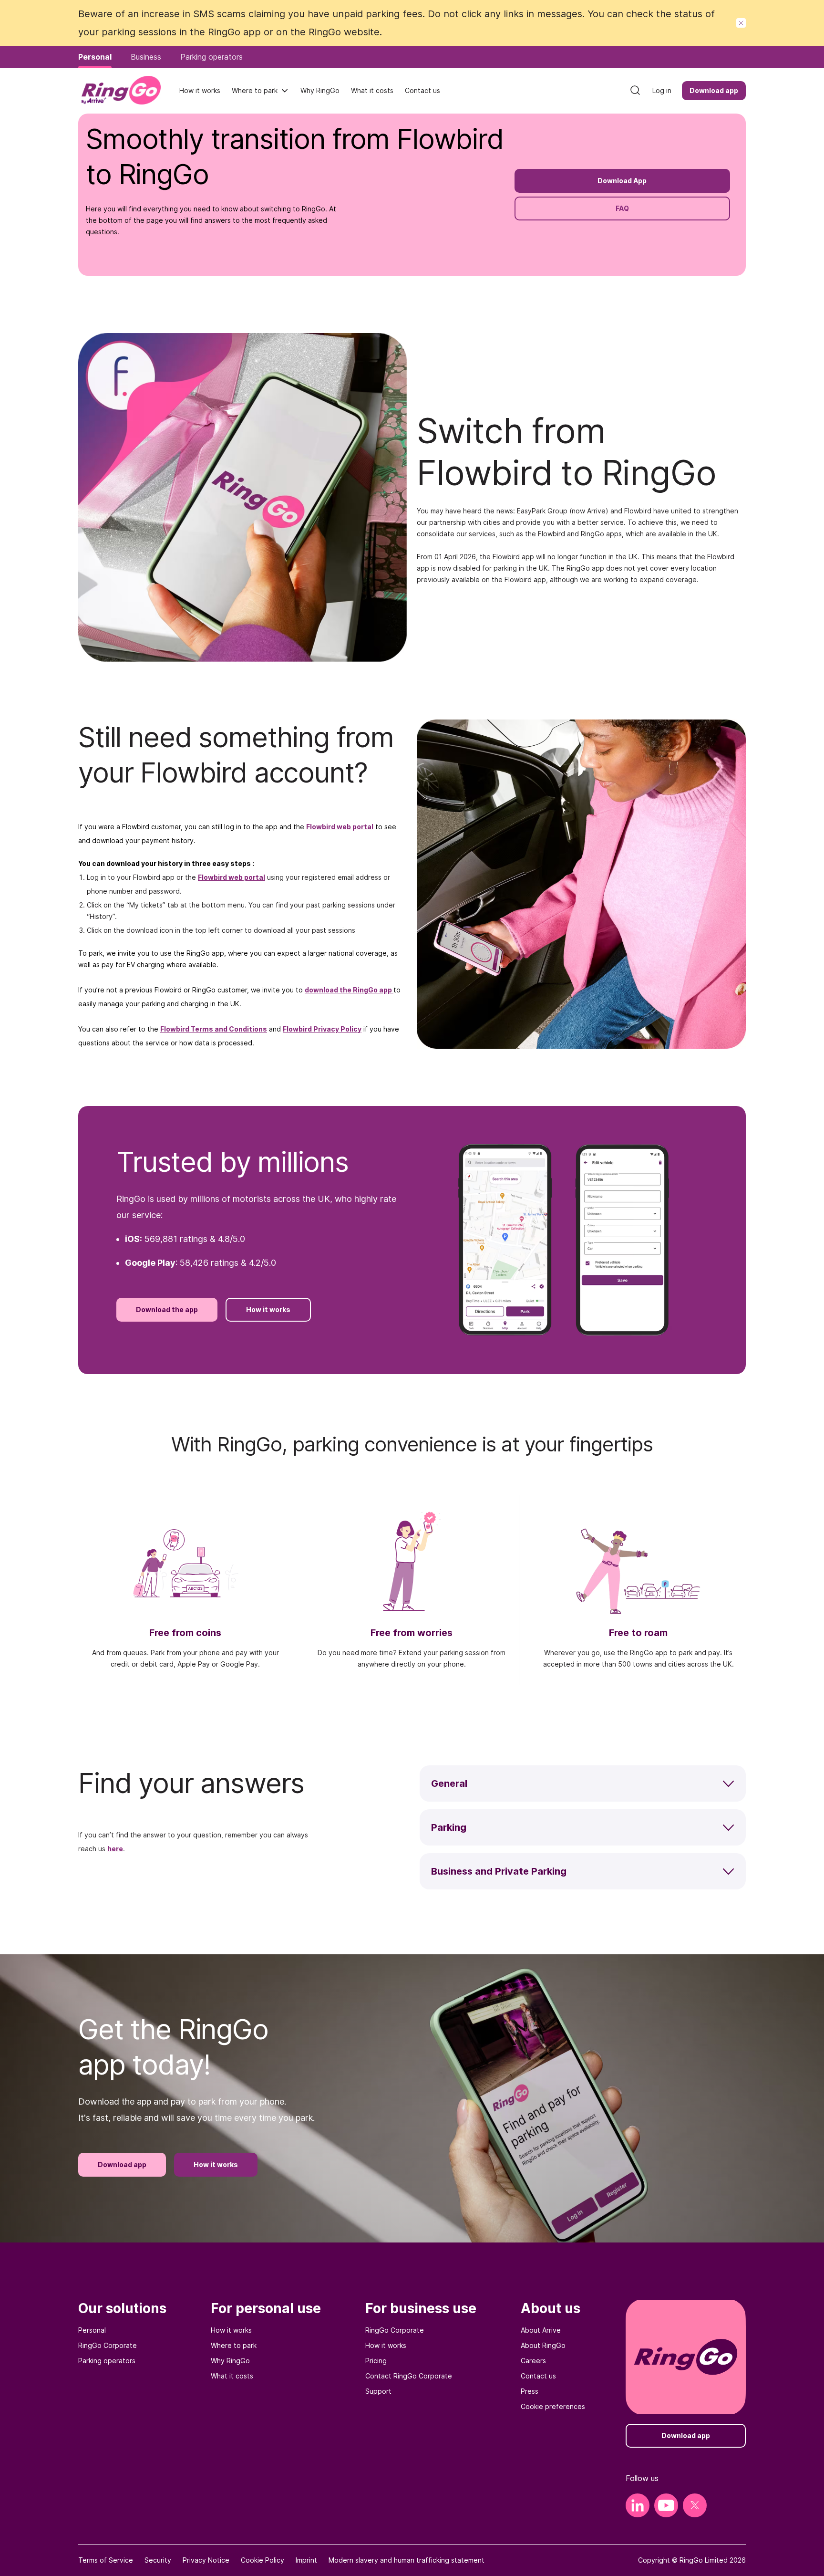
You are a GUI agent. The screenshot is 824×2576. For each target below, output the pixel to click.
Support (378, 2391)
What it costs (232, 2376)
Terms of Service (106, 2560)
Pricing (376, 2361)
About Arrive (541, 2330)
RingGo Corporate (108, 2345)
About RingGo (543, 2345)
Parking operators (107, 2361)
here (115, 1849)
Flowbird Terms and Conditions (214, 1029)
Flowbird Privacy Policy (322, 1029)
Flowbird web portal (340, 827)
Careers (533, 2361)
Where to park (255, 90)
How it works (231, 2330)
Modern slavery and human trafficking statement (407, 2560)
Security (158, 2560)
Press (530, 2391)
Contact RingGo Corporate (409, 2376)
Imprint (306, 2560)
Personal (92, 2330)
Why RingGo (230, 2361)
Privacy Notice (206, 2560)
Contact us (538, 2376)
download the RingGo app (348, 990)
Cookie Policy (263, 2560)
